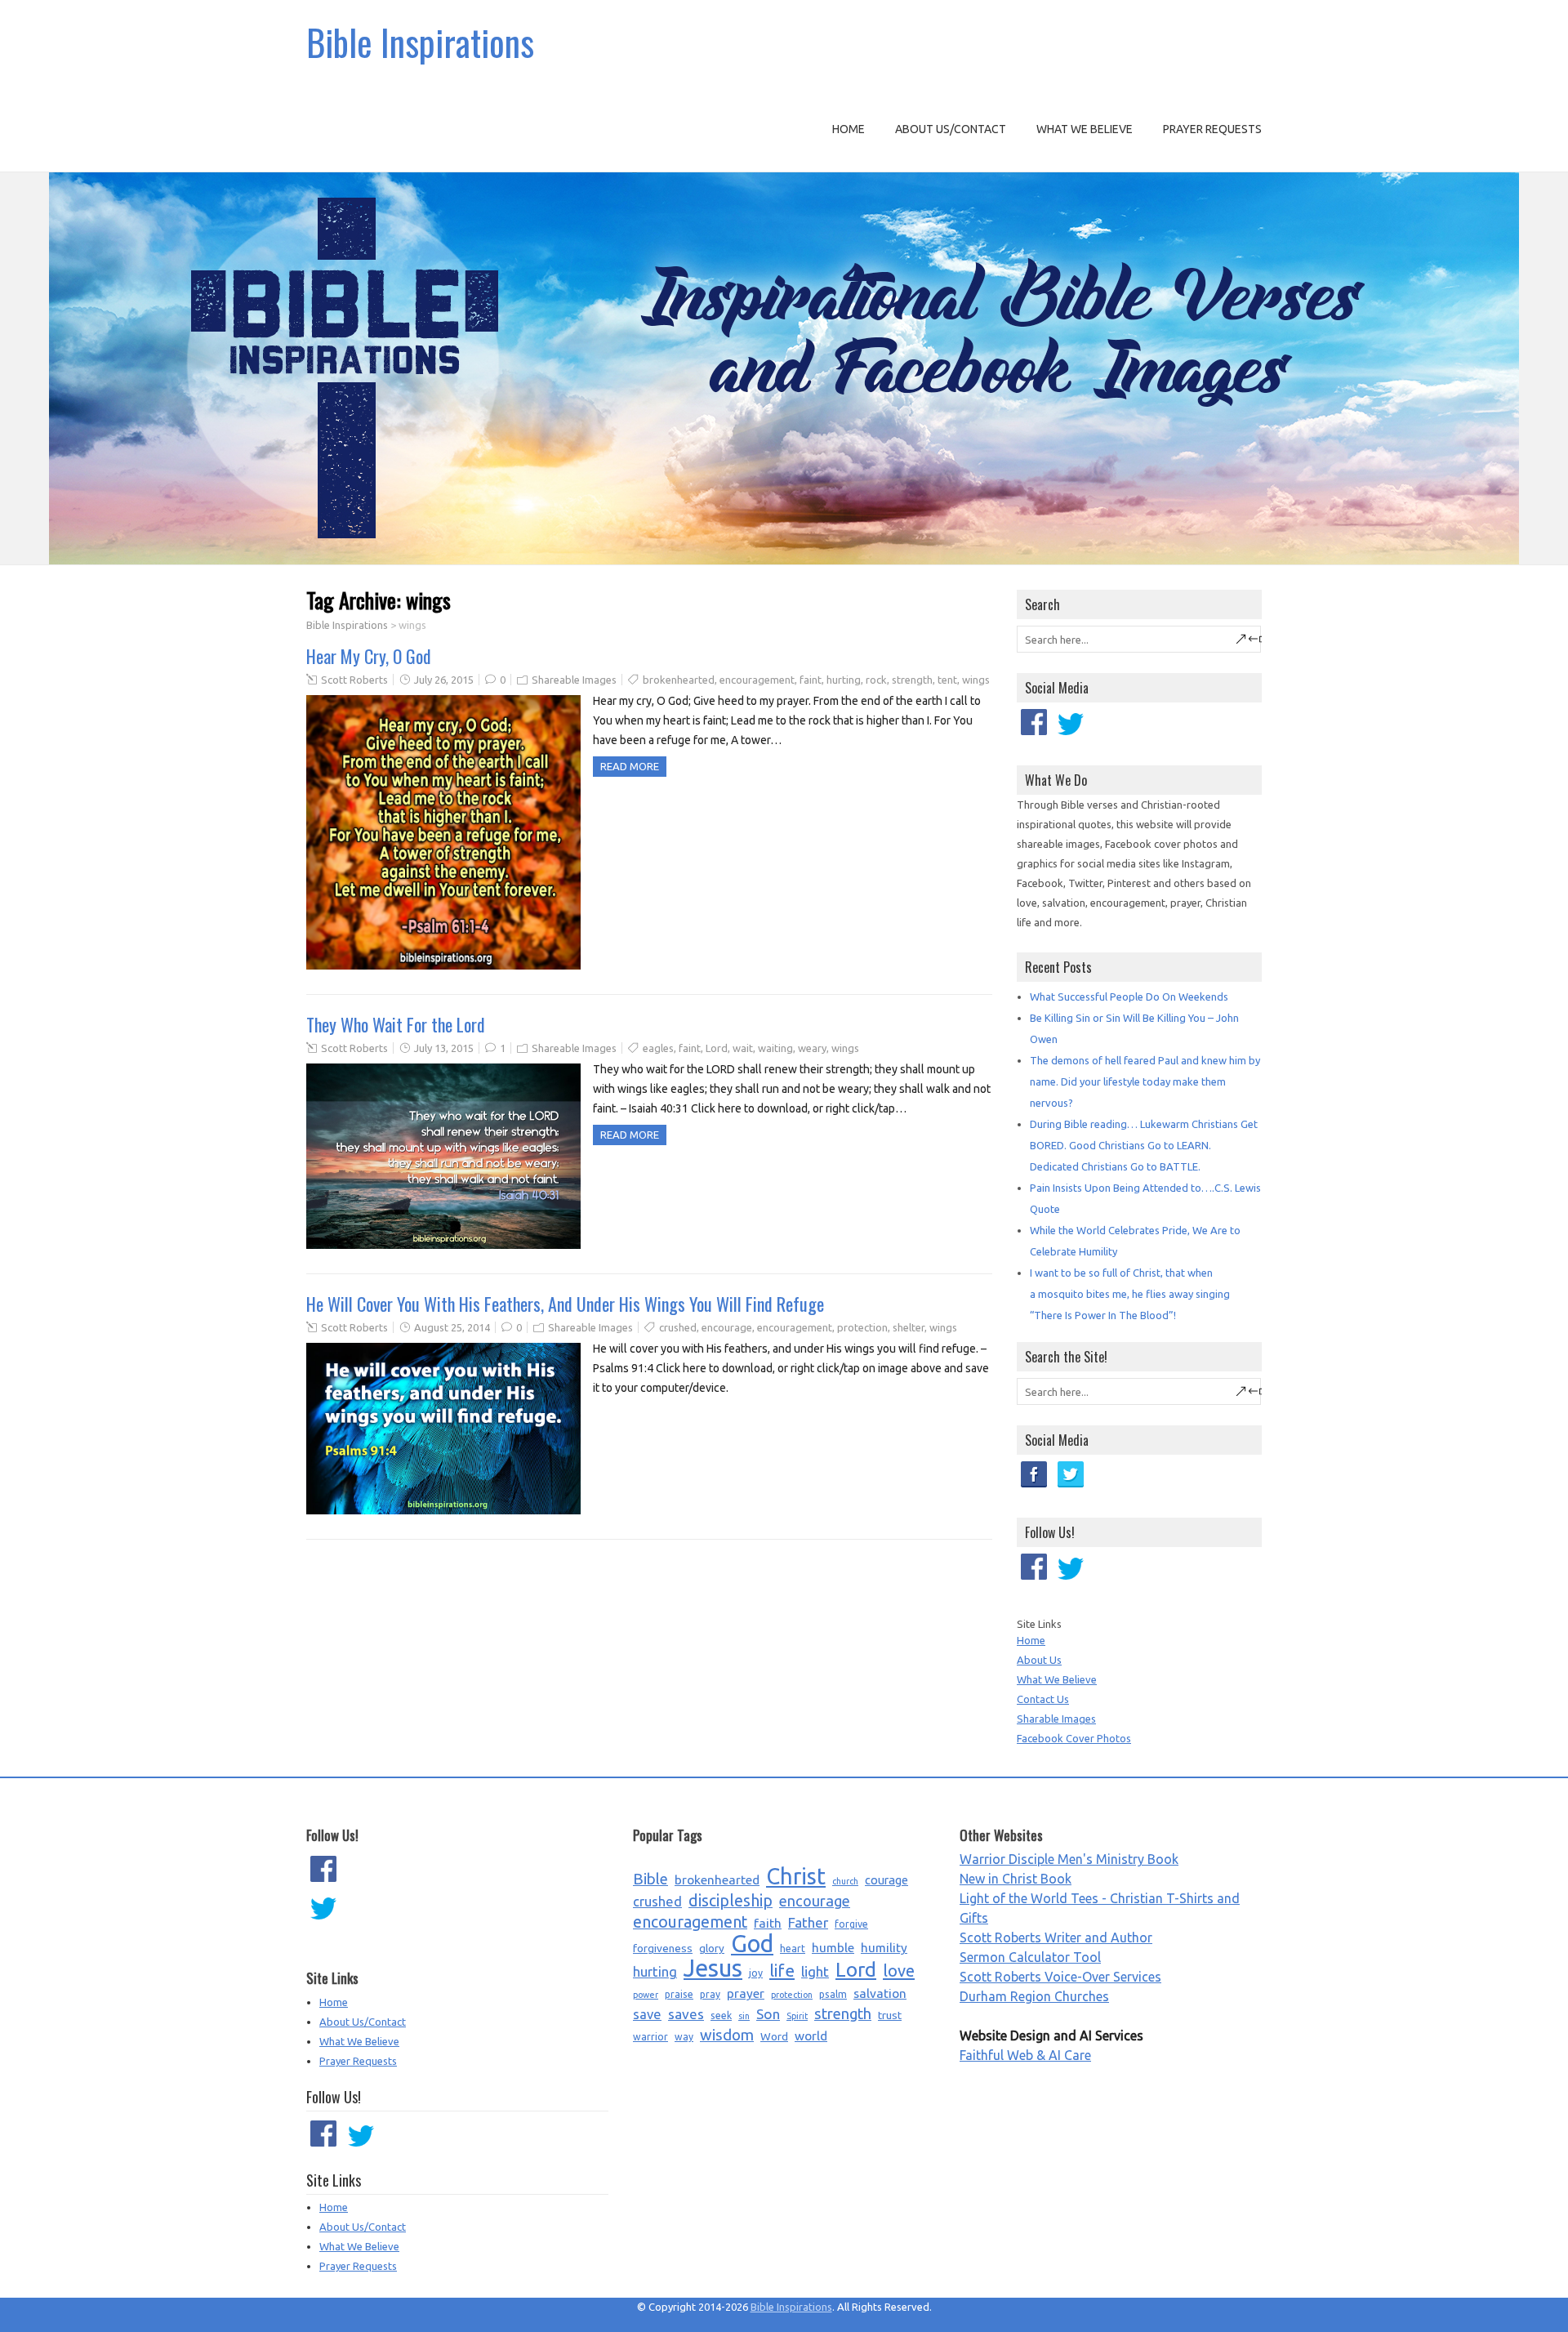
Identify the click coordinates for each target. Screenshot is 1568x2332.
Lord (717, 1048)
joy (756, 1973)
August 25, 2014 (452, 1327)
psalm (833, 1994)
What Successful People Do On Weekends (1129, 997)
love (899, 1971)
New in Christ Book (1016, 1879)
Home (849, 129)
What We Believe (1085, 129)
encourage (727, 1327)
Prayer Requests (1212, 129)
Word (774, 2036)
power (646, 1995)
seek (721, 2015)
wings (976, 680)
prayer (746, 1993)
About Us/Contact (951, 129)
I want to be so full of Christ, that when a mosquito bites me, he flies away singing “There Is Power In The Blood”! (1130, 1294)
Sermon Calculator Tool (1030, 1957)
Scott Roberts (354, 680)
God (752, 1944)
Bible (650, 1879)
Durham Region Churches (1034, 1996)
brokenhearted (679, 680)
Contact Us (1043, 1699)
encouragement (757, 680)
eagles (658, 1048)
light (815, 1971)
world (811, 2035)
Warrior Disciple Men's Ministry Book (1069, 1859)
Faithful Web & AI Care (1025, 2055)
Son (768, 2014)
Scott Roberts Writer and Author (1056, 1937)
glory (712, 1948)
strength (912, 680)
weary (812, 1048)
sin (744, 2016)
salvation (880, 1993)
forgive (851, 1924)
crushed (678, 1327)
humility (884, 1947)
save (647, 2014)
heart (793, 1949)
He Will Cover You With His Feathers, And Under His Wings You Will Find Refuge (565, 1304)
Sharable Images (1056, 1719)
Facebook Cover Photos (1074, 1738)
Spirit (797, 2016)
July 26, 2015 (444, 680)
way (684, 2037)
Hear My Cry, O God (369, 656)
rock (876, 680)
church (845, 1881)
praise (679, 1994)
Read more (630, 766)
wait (743, 1048)
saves (686, 2014)
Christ (796, 1876)
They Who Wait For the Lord (396, 1024)
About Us (1039, 1660)
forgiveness (663, 1948)
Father (808, 1922)
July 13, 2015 (444, 1048)
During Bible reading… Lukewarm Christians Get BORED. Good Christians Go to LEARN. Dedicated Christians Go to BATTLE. (1144, 1145)
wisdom (727, 2035)
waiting (775, 1048)
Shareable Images (574, 680)
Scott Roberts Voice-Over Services (1060, 1977)
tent (947, 680)
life (782, 1971)
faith (768, 1923)
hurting (844, 680)
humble (833, 1947)
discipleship (731, 1901)
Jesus (713, 1969)
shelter (909, 1327)
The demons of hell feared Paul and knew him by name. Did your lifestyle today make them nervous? (1145, 1081)
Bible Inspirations (420, 42)
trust (890, 2015)
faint (811, 680)
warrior (650, 2037)
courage (886, 1880)
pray (710, 1994)
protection (862, 1327)
